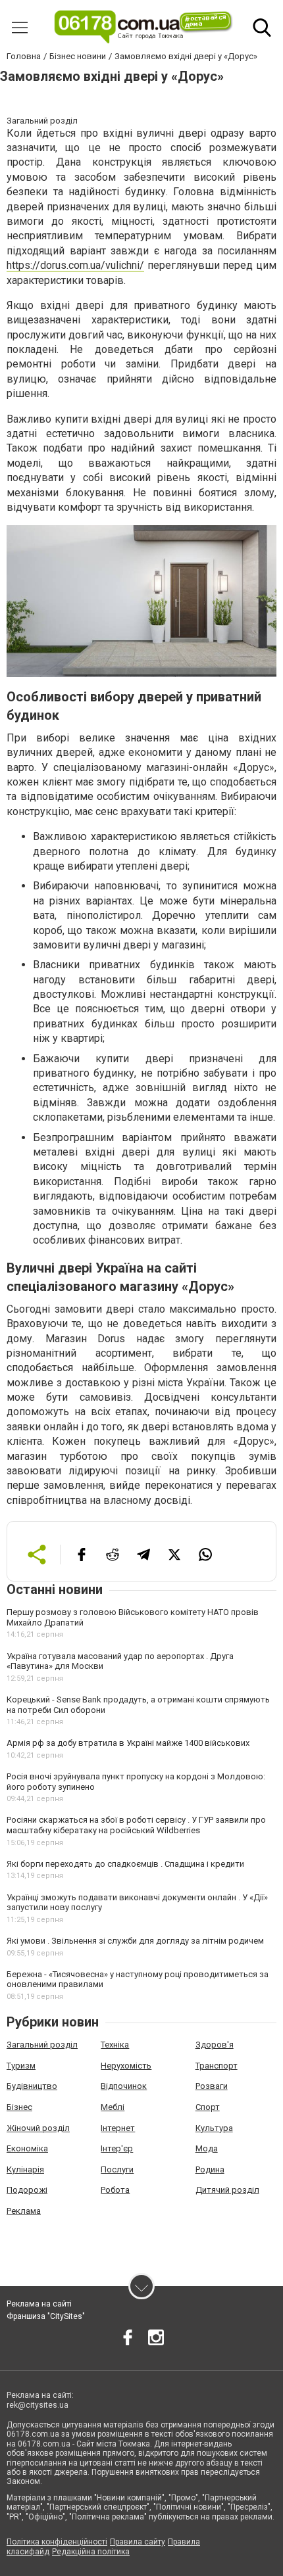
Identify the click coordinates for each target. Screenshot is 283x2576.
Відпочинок (124, 2086)
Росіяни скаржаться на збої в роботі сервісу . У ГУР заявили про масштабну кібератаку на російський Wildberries (136, 1825)
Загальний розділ (42, 2045)
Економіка (27, 2148)
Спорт (208, 2107)
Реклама (24, 2211)
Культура (214, 2128)
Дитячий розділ (227, 2190)
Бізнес (19, 2107)
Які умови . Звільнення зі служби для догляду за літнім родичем (135, 1941)
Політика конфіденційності (57, 2542)
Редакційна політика (91, 2552)
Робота (115, 2190)
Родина (210, 2169)
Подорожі (27, 2190)
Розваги (212, 2086)
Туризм (21, 2066)
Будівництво (32, 2086)
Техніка (115, 2045)
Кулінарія (25, 2169)
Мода (207, 2148)
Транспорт (217, 2066)
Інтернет (118, 2128)
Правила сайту (138, 2542)
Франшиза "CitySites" (46, 2316)
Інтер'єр (117, 2148)
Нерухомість (126, 2066)
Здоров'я (215, 2045)
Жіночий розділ (38, 2128)
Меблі (113, 2107)
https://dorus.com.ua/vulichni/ (75, 265)
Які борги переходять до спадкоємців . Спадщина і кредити (125, 1864)
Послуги (117, 2169)
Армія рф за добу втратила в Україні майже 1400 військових (128, 1743)
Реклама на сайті (39, 2304)
